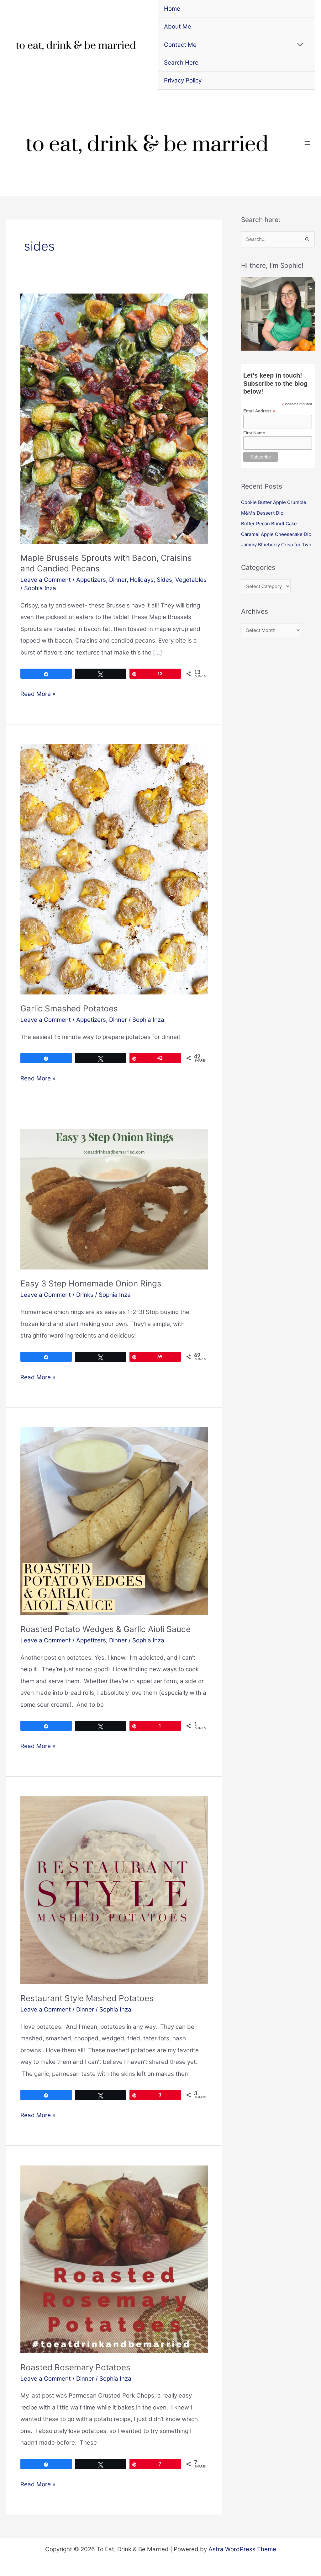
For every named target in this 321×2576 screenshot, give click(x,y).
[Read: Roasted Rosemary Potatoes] (114, 2259)
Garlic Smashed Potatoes (69, 1008)
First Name (254, 433)
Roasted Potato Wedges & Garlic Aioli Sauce (105, 1629)
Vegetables (191, 580)
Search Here (181, 63)
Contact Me (180, 45)
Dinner (118, 580)
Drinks (85, 1295)
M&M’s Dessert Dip (262, 513)
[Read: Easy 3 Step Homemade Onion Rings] (114, 1199)
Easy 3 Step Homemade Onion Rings (91, 1283)
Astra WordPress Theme (242, 2549)
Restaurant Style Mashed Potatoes (87, 1998)
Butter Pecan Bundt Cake (269, 524)
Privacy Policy (183, 80)
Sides (164, 580)
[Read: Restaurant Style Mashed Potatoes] (114, 1890)
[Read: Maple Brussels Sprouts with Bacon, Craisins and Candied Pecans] (114, 418)
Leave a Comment (46, 580)
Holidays (142, 580)
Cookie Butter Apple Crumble (274, 502)
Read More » (38, 695)
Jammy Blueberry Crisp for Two (276, 545)
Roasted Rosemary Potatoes (75, 2367)
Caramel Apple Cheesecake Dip (276, 534)
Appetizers (91, 580)
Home (172, 9)
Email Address (259, 411)
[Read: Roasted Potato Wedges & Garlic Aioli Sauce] (114, 1521)
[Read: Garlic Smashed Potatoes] (114, 869)
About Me (178, 27)
